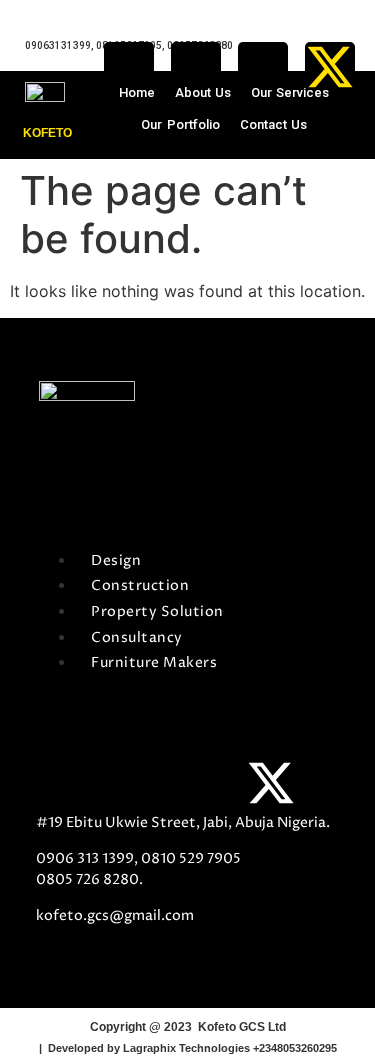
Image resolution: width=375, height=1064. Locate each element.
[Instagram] (263, 67)
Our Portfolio (180, 124)
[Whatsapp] (196, 67)
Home (137, 92)
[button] (246, 451)
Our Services (290, 92)
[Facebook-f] (61, 783)
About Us (203, 92)
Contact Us (273, 124)
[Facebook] (129, 67)
